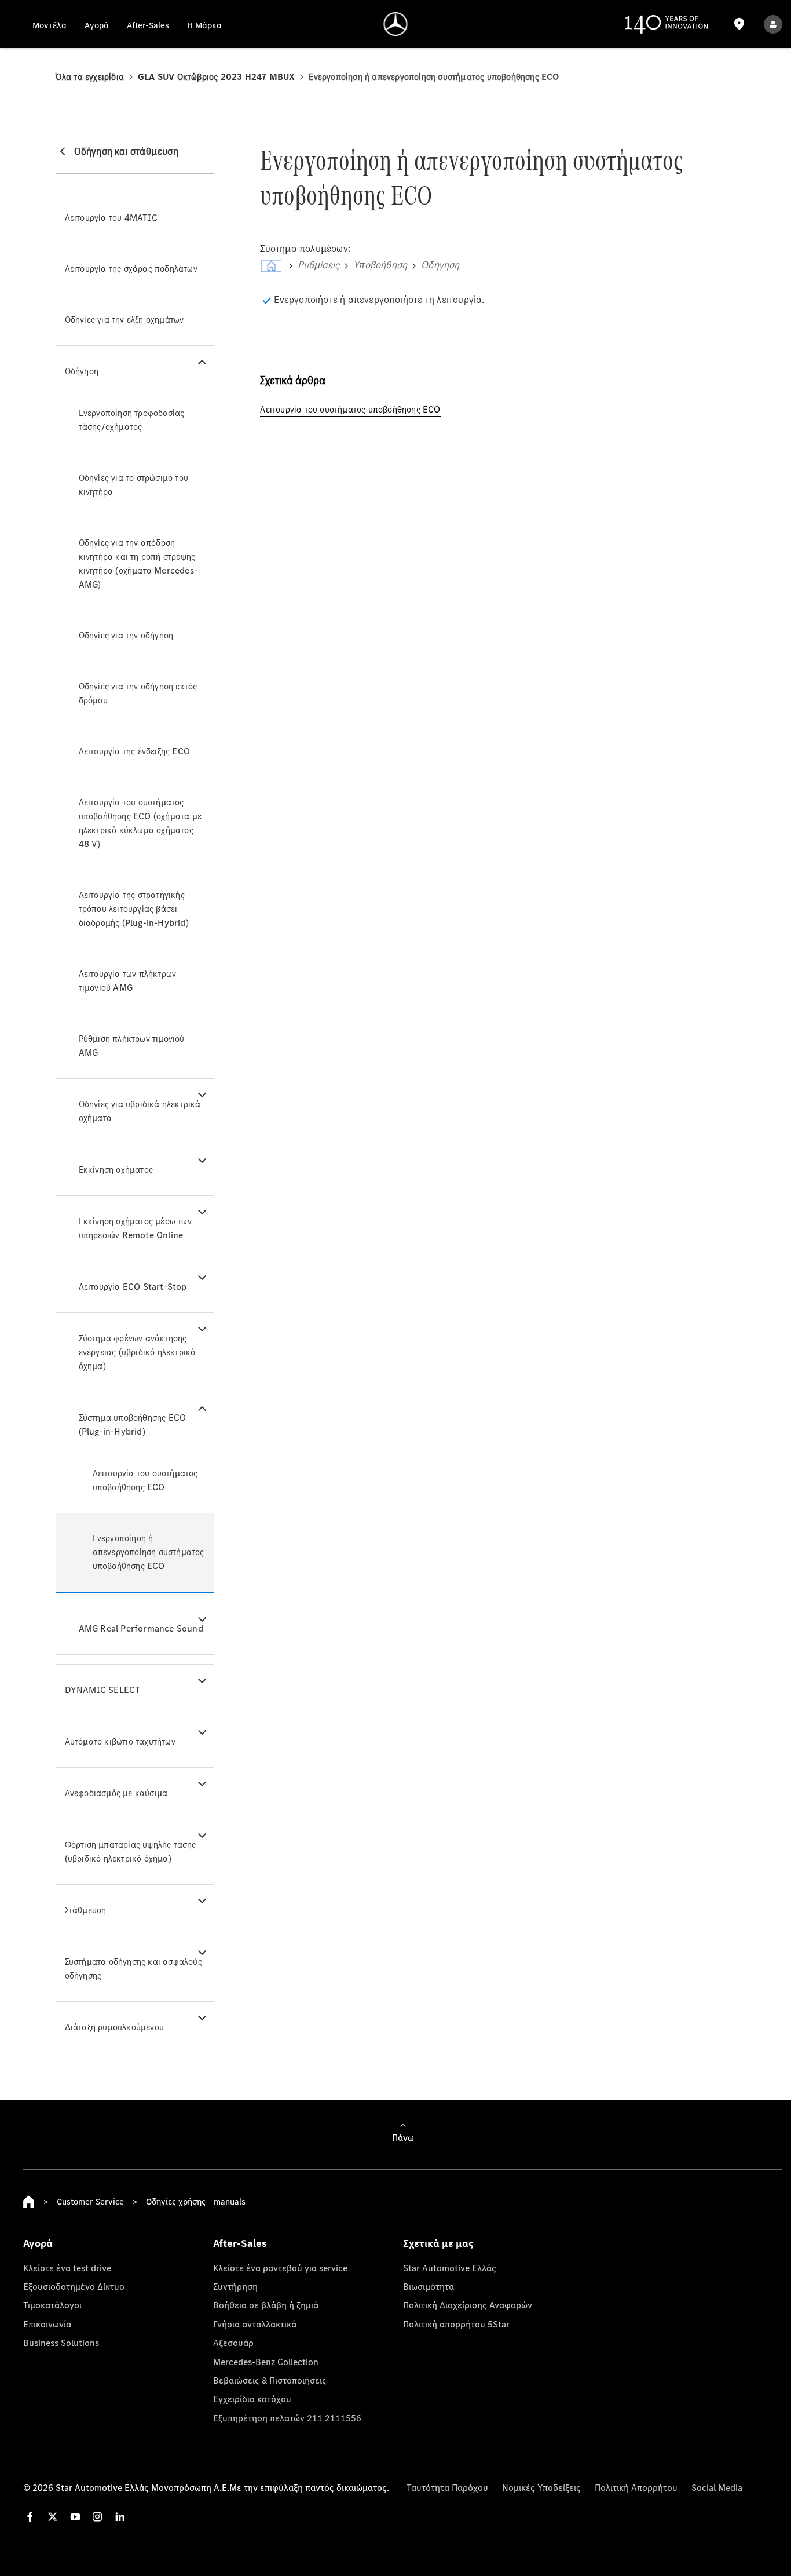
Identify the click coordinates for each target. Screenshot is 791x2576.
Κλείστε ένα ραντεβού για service (280, 2268)
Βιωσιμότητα (429, 2286)
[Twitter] (53, 2517)
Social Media (717, 2487)
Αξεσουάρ (233, 2343)
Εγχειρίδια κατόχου (252, 2399)
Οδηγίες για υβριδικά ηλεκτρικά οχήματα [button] (140, 1111)
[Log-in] (773, 24)
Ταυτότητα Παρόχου (447, 2487)
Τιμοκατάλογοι (52, 2305)
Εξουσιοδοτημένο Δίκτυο (74, 2286)
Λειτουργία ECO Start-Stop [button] (133, 1287)
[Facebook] (30, 2517)
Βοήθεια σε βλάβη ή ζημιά (266, 2305)
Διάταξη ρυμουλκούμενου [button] (114, 2027)
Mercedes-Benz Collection (266, 2362)
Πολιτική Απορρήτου (636, 2487)
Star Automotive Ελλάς (450, 2268)
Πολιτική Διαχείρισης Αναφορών (468, 2305)
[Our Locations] (739, 24)
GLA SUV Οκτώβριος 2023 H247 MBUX (216, 77)
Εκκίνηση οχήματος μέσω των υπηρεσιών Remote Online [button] (135, 1228)
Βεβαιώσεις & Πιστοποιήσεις (270, 2380)
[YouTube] (75, 2517)
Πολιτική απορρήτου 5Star (456, 2324)
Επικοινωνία (47, 2324)
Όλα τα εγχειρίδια (90, 77)
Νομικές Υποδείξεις (541, 2487)
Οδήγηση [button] (82, 371)
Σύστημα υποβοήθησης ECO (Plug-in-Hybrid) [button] (133, 1424)
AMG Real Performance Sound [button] (141, 1628)
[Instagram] (97, 2517)
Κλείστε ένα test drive (67, 2268)
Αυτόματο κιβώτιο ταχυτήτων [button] (120, 1741)
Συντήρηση (235, 2286)
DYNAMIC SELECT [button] (103, 1690)
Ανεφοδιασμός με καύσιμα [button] (116, 1793)
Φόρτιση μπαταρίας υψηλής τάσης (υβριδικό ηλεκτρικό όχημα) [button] (131, 1851)
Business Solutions (61, 2343)
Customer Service (90, 2201)
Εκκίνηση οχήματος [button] (116, 1170)
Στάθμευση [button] (86, 1910)
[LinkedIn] (120, 2517)
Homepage (29, 2202)
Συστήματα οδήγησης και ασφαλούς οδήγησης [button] (133, 1969)
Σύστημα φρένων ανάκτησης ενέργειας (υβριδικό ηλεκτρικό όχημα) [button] (137, 1352)
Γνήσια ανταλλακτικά (255, 2324)
